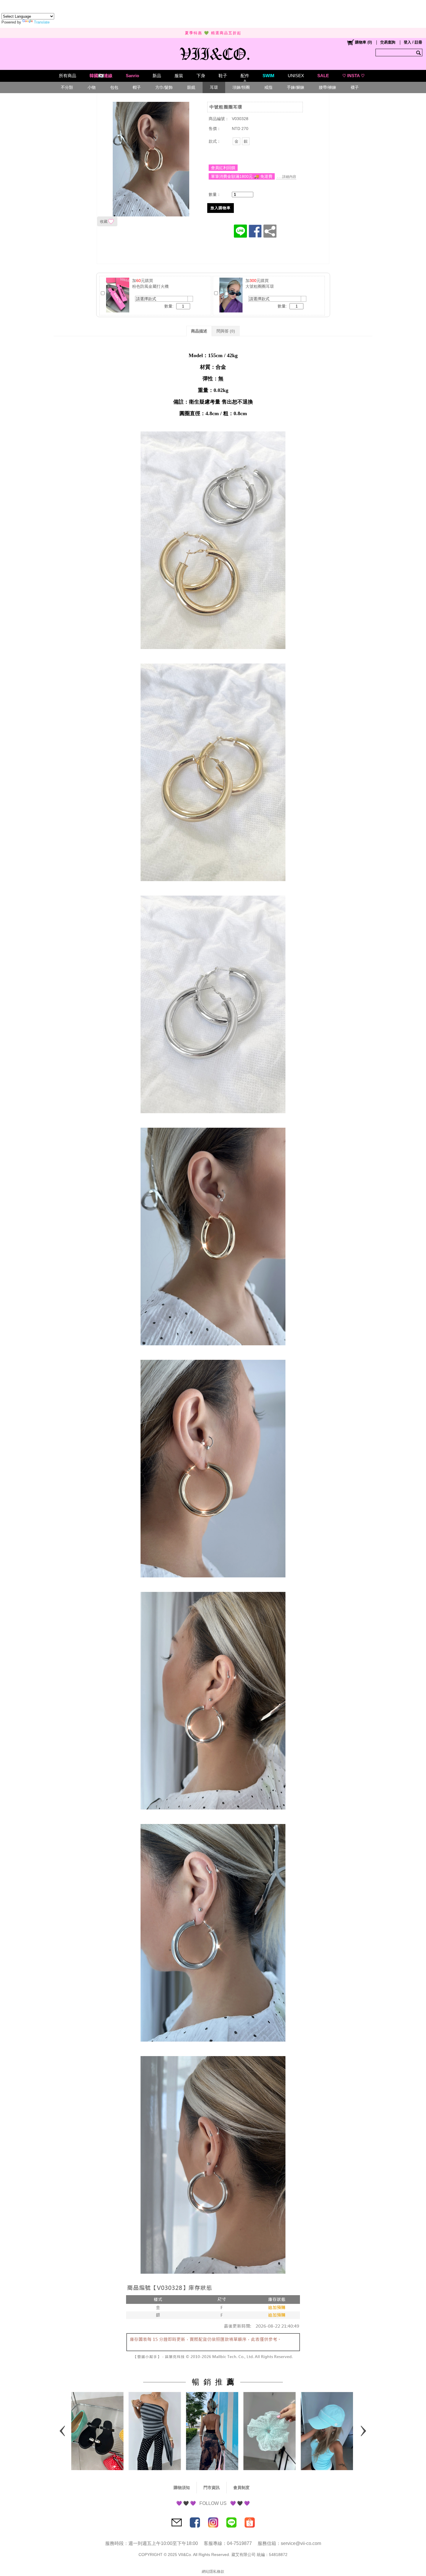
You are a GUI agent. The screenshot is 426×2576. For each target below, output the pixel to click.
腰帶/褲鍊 (327, 87)
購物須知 (182, 2488)
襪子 (355, 87)
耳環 (214, 87)
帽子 (137, 87)
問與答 (226, 331)
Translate (42, 22)
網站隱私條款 (213, 2572)
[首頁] (213, 53)
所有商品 (68, 76)
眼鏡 (191, 87)
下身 (201, 76)
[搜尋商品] (419, 53)
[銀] (246, 141)
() (363, 42)
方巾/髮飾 (164, 87)
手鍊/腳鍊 (296, 87)
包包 (114, 87)
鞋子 (223, 76)
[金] (236, 141)
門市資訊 (212, 2488)
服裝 (179, 76)
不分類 (67, 87)
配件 (245, 76)
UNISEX (296, 76)
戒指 (268, 87)
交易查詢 (388, 42)
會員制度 (241, 2488)
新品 (157, 76)
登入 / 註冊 (413, 42)
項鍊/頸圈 (241, 87)
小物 (92, 87)
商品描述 (199, 331)
